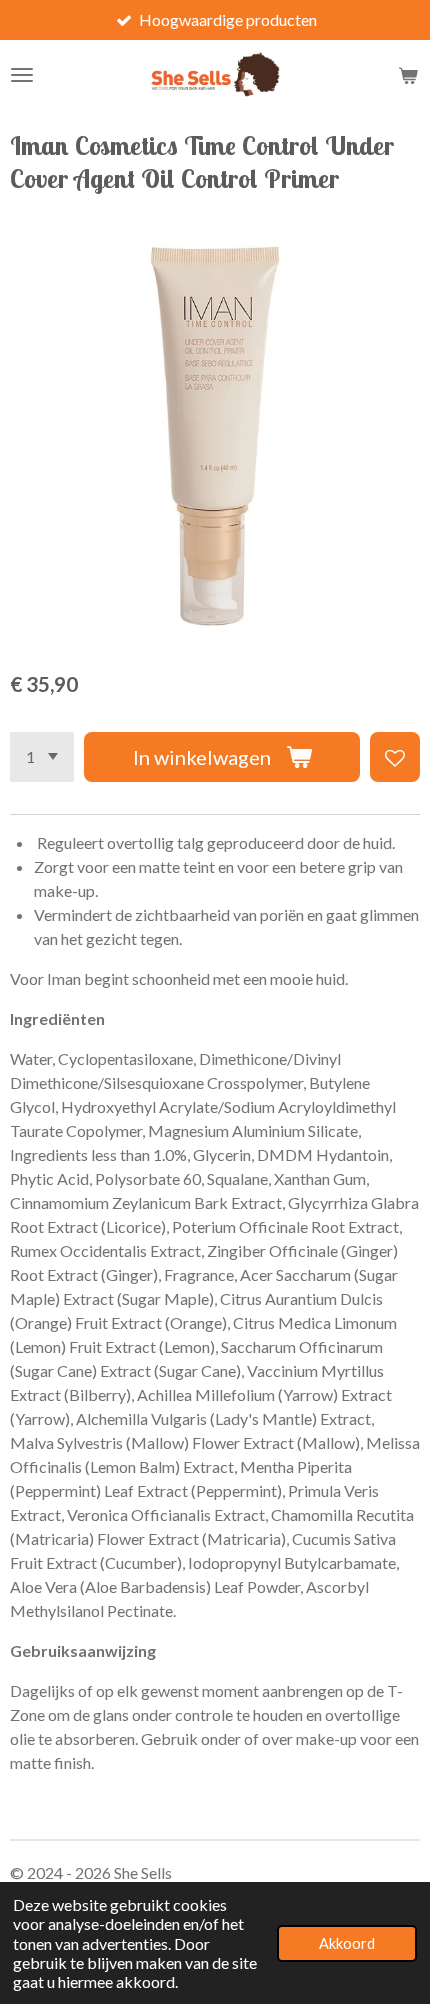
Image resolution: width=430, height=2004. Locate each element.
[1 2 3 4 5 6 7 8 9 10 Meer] (42, 757)
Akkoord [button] (347, 1943)
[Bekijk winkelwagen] (408, 75)
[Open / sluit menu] (22, 75)
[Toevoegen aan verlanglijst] (395, 757)
